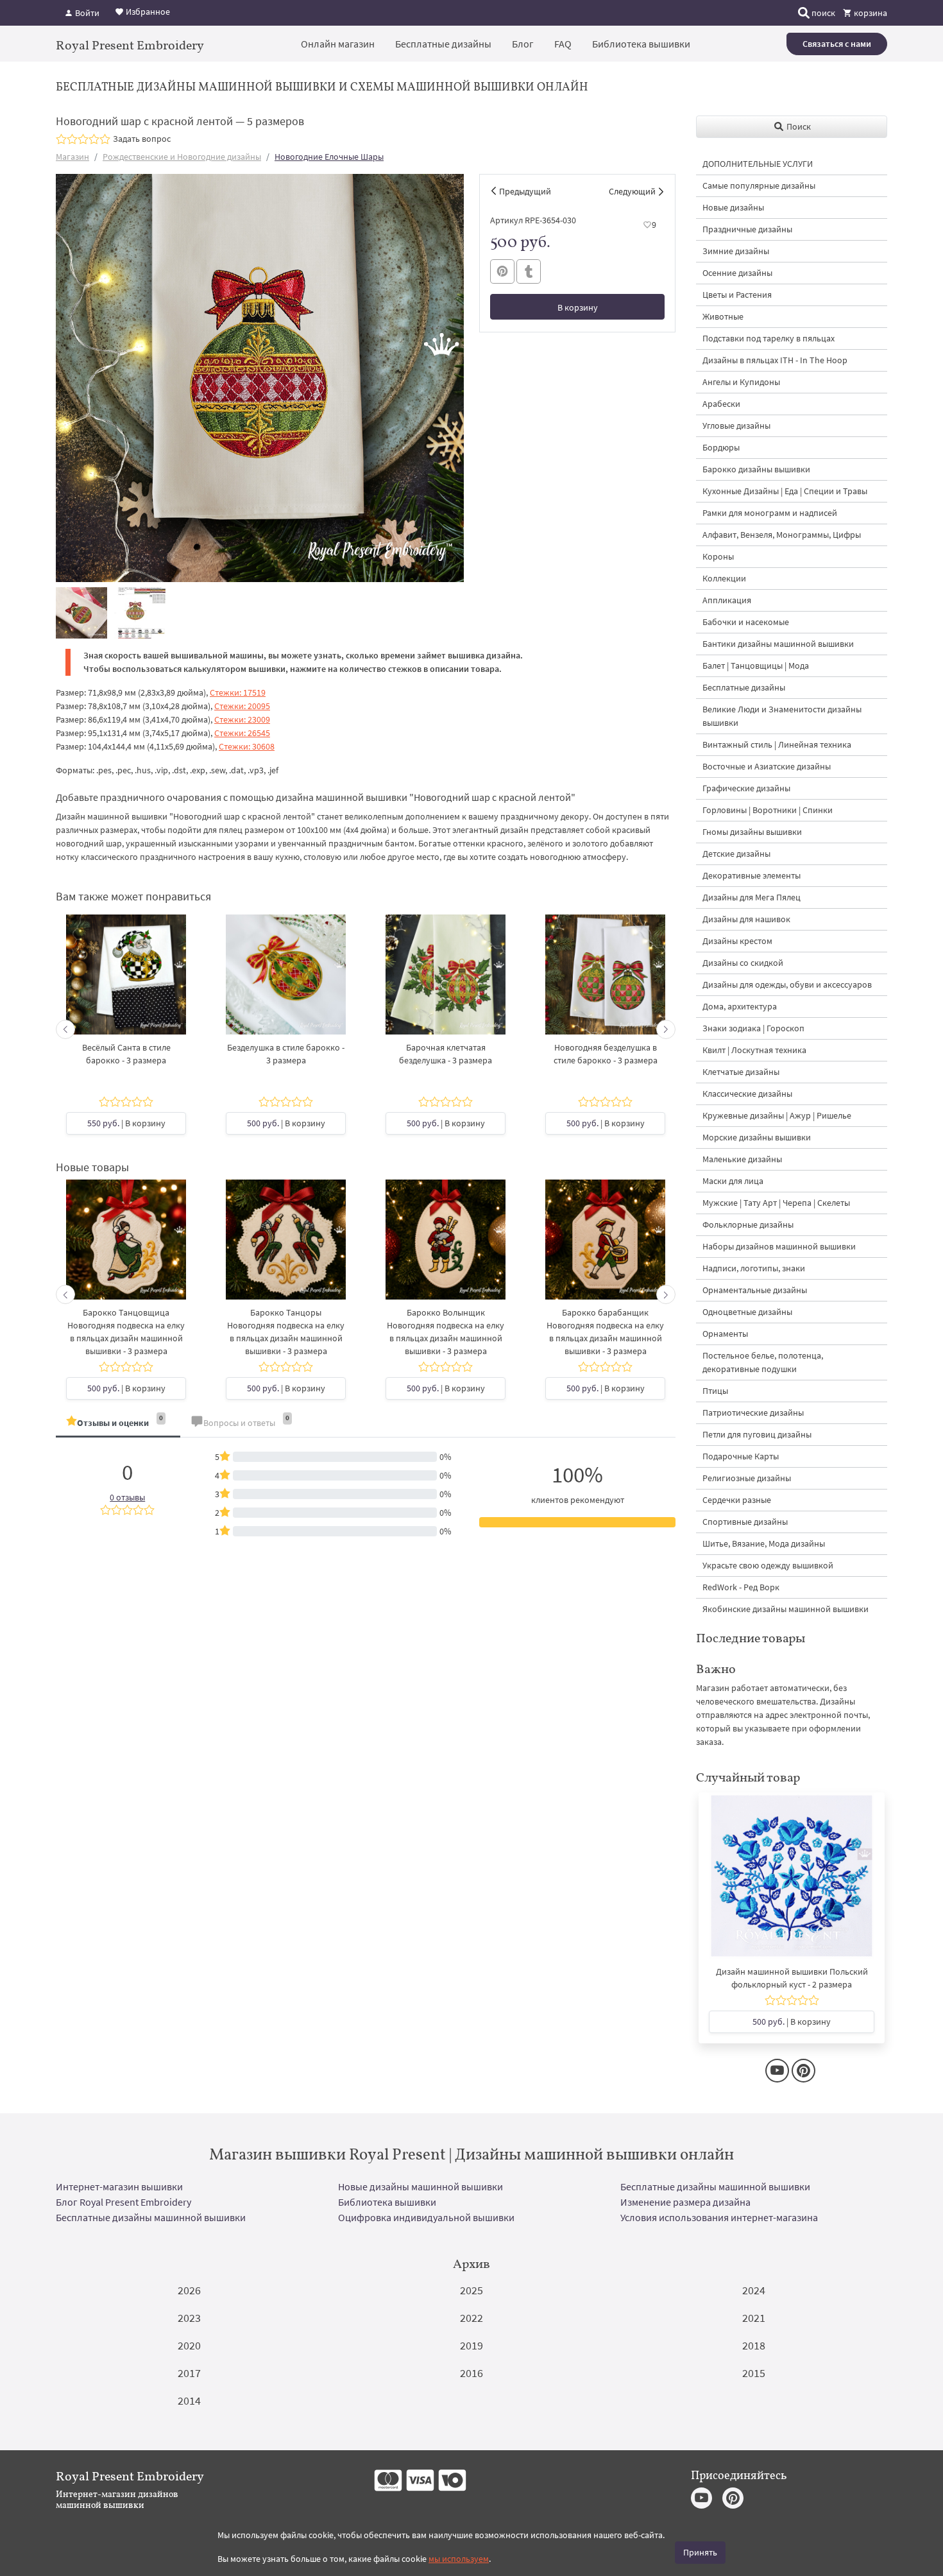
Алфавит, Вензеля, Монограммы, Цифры (782, 535)
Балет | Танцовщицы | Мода (756, 665)
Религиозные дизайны (747, 1478)
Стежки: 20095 (242, 706)
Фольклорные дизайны (748, 1224)
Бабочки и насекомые (746, 622)
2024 (754, 2290)
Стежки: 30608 (247, 746)
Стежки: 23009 (242, 719)
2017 (189, 2373)
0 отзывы (127, 1497)
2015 (754, 2373)
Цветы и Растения (737, 295)
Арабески (721, 404)
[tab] (118, 1424)
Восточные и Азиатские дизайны (767, 766)
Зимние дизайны (736, 251)
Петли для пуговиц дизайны (757, 1434)
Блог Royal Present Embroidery (123, 2202)
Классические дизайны (747, 1094)
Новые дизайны (733, 207)
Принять (700, 2552)
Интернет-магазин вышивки (119, 2186)
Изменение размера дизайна (685, 2202)
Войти (86, 13)
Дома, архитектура (740, 1006)
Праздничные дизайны (747, 229)
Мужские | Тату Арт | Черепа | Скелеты (776, 1203)
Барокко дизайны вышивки (756, 469)
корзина (870, 13)
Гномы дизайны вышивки (752, 832)
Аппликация (727, 600)
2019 (471, 2345)
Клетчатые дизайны (741, 1072)
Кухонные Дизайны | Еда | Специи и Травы (785, 491)
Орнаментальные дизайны (755, 1290)
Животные (723, 316)
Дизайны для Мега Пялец (752, 897)
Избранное (147, 12)
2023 (189, 2318)
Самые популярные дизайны (759, 185)
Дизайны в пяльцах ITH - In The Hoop (775, 360)
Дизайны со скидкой (743, 963)
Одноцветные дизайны (747, 1312)
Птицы (715, 1391)
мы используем (459, 2559)
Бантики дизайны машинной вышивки (778, 644)
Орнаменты (725, 1334)
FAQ (563, 44)
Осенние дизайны (737, 273)
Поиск (798, 126)
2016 (471, 2373)
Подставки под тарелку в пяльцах (769, 338)
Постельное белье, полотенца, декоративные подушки (763, 1362)
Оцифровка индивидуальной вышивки (426, 2217)
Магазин (72, 157)
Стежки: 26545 (242, 733)
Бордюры (721, 447)
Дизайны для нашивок (746, 919)
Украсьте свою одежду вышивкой (768, 1565)
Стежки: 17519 (238, 692)
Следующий (632, 191)
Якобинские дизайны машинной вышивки (786, 1609)
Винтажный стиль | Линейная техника (777, 744)
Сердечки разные (737, 1500)
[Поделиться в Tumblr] (529, 272)
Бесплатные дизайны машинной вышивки (715, 2186)
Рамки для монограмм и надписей (770, 513)
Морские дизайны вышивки (757, 1137)
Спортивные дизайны (745, 1522)
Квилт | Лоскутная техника (754, 1050)
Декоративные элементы (752, 875)
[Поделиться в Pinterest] (502, 271)
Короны (718, 556)
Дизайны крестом (737, 941)
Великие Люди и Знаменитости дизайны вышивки (782, 716)
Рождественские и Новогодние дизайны (182, 157)
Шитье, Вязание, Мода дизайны (764, 1543)
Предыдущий (525, 191)
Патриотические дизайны (753, 1413)
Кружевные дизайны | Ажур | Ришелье (777, 1115)
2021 (754, 2318)
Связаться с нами (837, 44)
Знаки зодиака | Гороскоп (753, 1028)
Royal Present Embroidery (130, 45)
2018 (754, 2345)
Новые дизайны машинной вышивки (421, 2186)
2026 (189, 2290)
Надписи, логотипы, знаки (754, 1268)
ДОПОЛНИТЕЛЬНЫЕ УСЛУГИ (758, 164)
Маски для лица (733, 1181)
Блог (523, 44)
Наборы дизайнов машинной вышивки (779, 1246)
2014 (189, 2400)
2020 (189, 2345)
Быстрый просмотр (126, 987)
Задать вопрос (142, 139)
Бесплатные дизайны (443, 44)
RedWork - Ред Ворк (741, 1587)
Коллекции (724, 578)
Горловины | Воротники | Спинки (768, 810)
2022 (471, 2318)
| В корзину (126, 1123)
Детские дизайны (736, 854)
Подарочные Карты (741, 1456)
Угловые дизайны (736, 425)
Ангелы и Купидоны (741, 382)
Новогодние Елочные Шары (329, 157)
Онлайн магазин (338, 44)
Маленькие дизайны (742, 1159)
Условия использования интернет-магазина (719, 2217)
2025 (471, 2290)
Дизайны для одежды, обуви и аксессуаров (787, 984)
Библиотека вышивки (641, 44)
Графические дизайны (746, 788)
